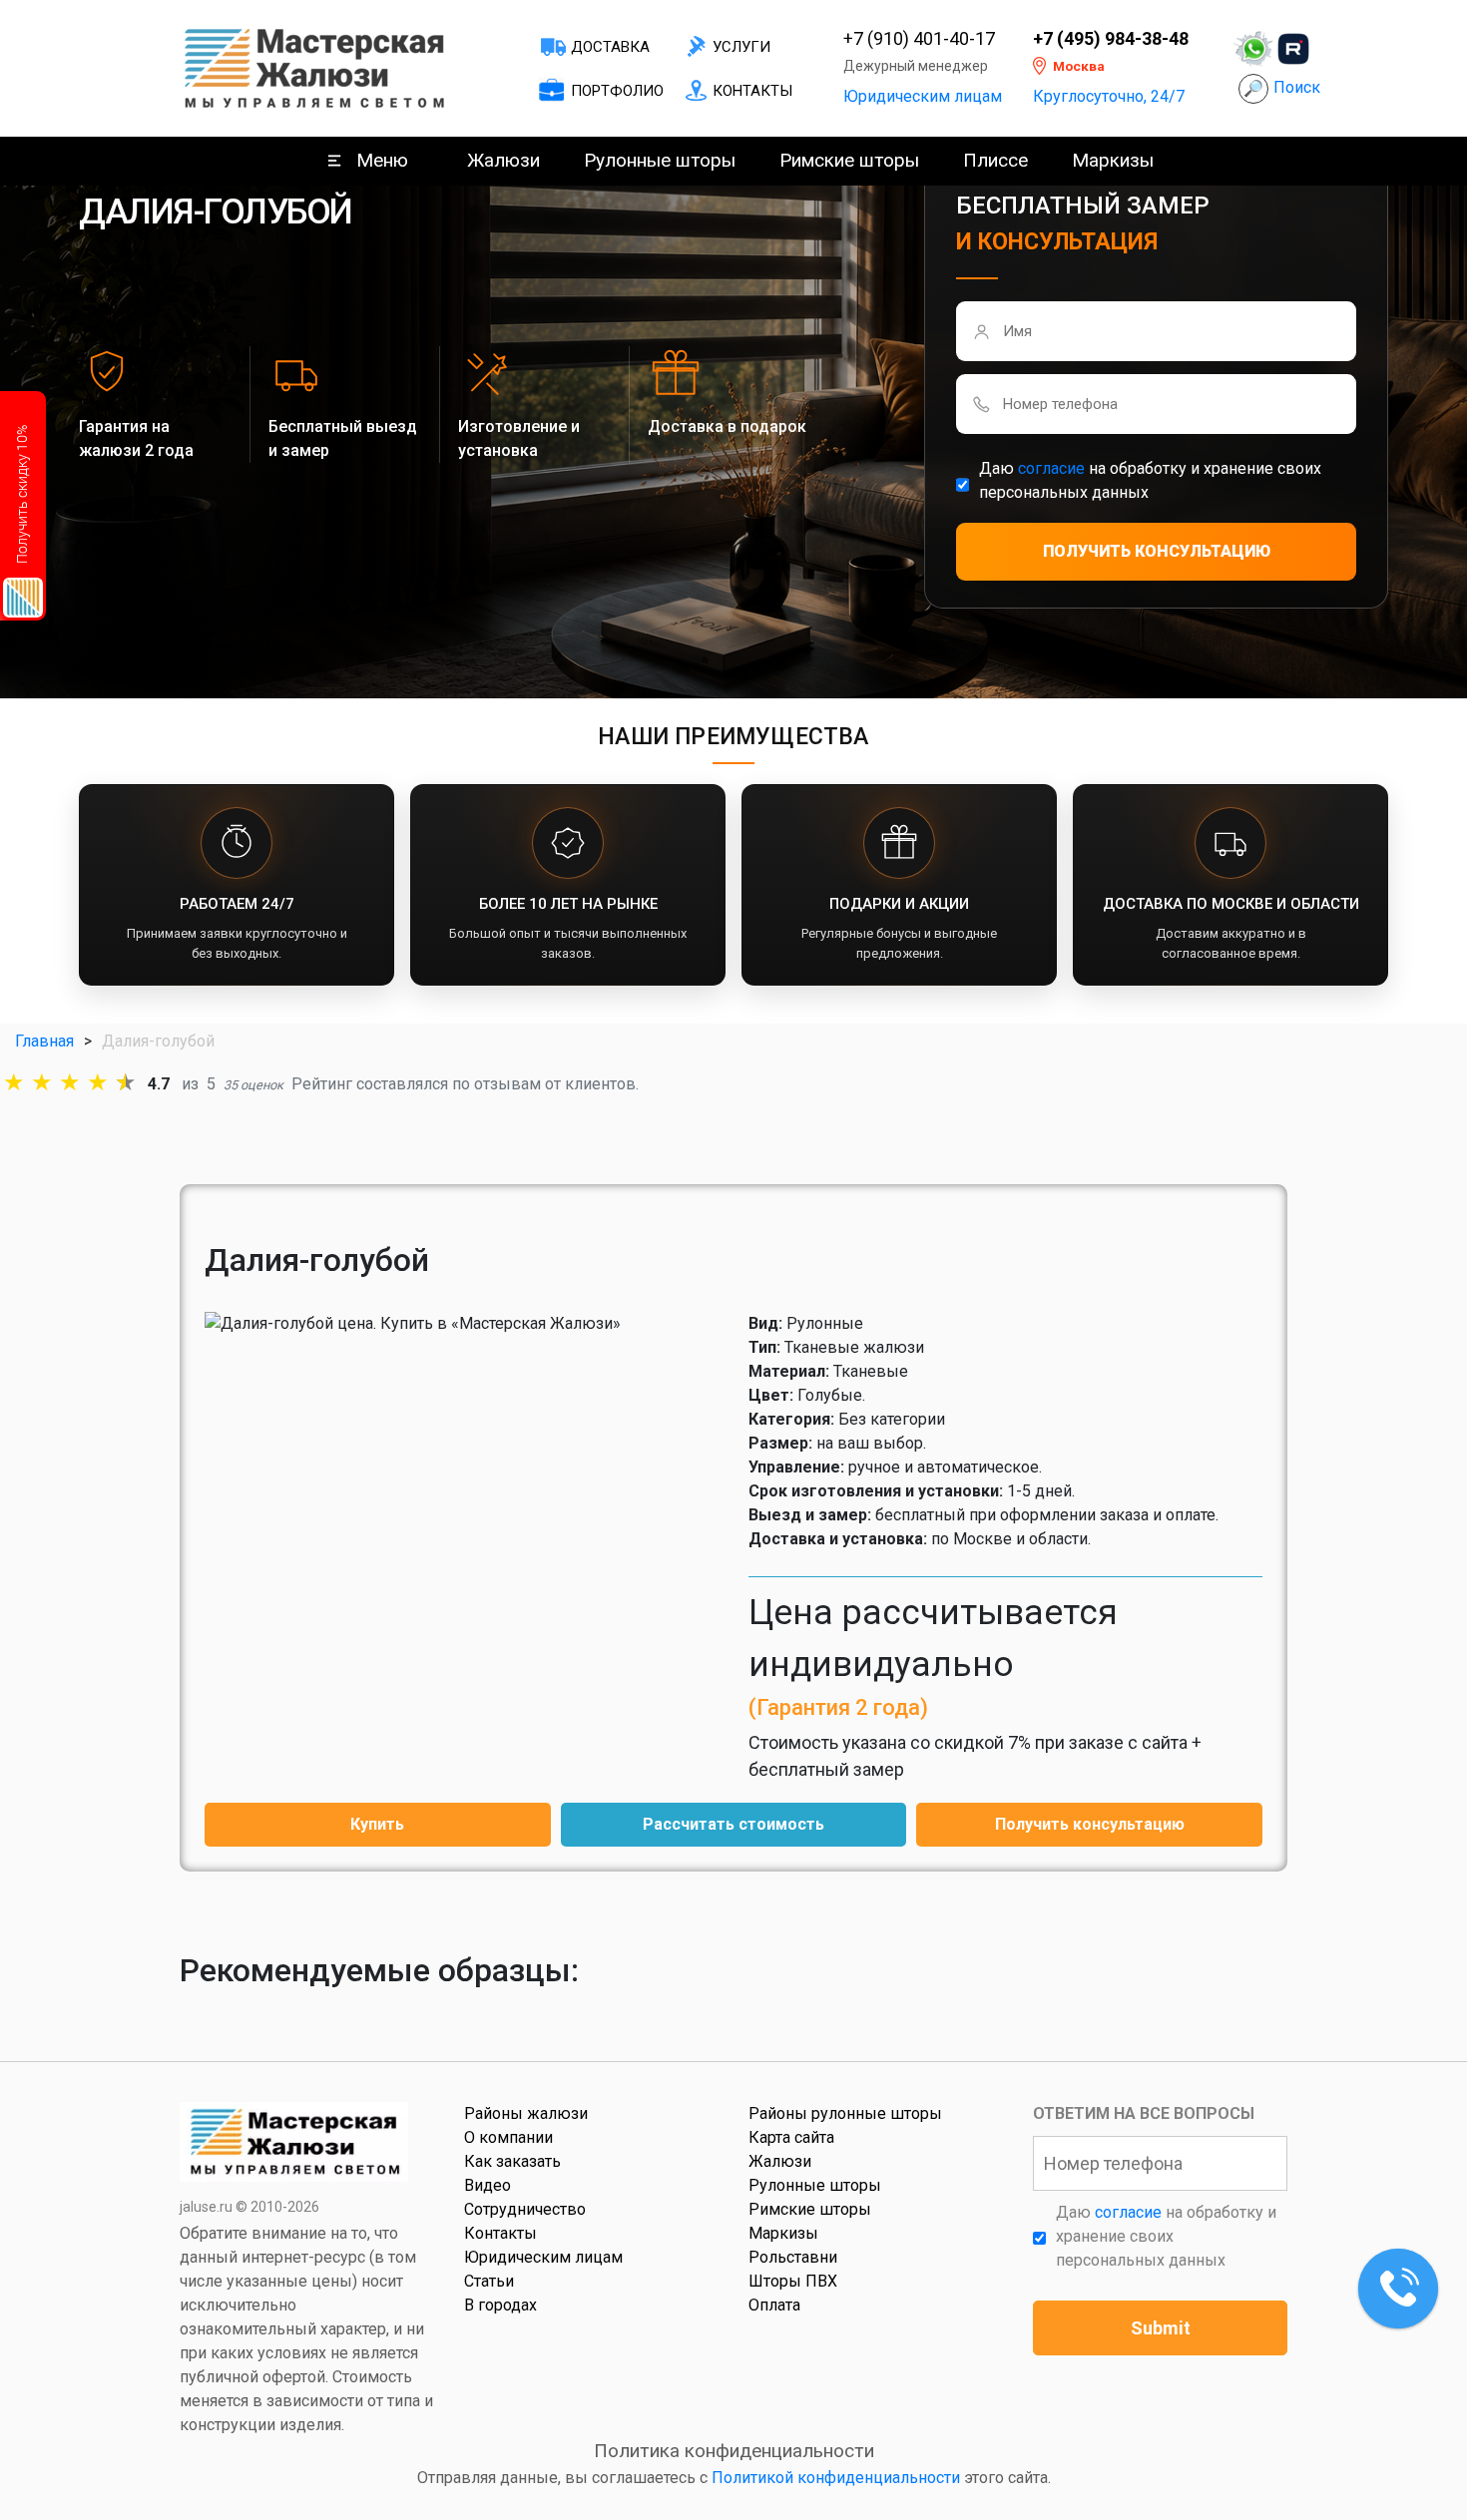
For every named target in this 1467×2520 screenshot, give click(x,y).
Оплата (774, 2305)
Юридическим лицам (923, 96)
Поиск (1297, 87)
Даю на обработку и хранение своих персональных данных (1150, 480)
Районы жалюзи (526, 2113)
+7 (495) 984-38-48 (1111, 39)
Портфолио (617, 91)
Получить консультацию (1090, 1824)
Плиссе (995, 160)
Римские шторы (849, 160)
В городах (500, 2305)
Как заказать (512, 2161)
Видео (488, 2185)
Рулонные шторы (660, 160)
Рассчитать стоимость (733, 1824)
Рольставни (793, 2257)
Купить (377, 1824)
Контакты (752, 91)
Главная (44, 1041)
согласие (1051, 468)
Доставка (610, 47)
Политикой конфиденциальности (836, 2478)
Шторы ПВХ (793, 2281)
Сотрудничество (525, 2209)
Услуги (741, 47)
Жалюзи (503, 160)
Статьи (489, 2281)
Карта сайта (791, 2137)
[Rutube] (1293, 49)
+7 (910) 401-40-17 (919, 39)
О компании (508, 2137)
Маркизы (1113, 160)
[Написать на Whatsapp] (1253, 49)
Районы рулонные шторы (845, 2113)
